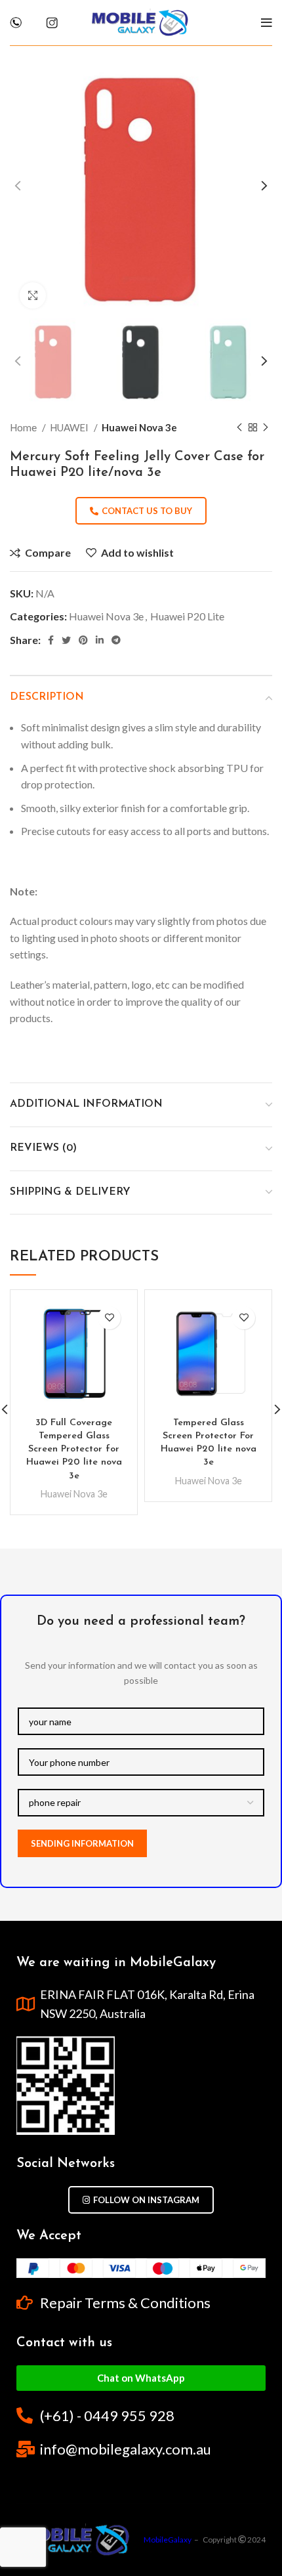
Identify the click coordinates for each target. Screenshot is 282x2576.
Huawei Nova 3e (139, 427)
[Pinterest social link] (83, 640)
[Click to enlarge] (33, 295)
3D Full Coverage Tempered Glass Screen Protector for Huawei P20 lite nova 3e (74, 1449)
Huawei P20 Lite (187, 616)
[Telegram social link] (116, 640)
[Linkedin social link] (100, 640)
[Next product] (266, 427)
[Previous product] (239, 427)
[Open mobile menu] (267, 23)
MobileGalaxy (168, 2540)
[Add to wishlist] (109, 1318)
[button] (141, 2378)
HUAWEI (70, 427)
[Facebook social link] (51, 640)
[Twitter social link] (66, 640)
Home (24, 427)
